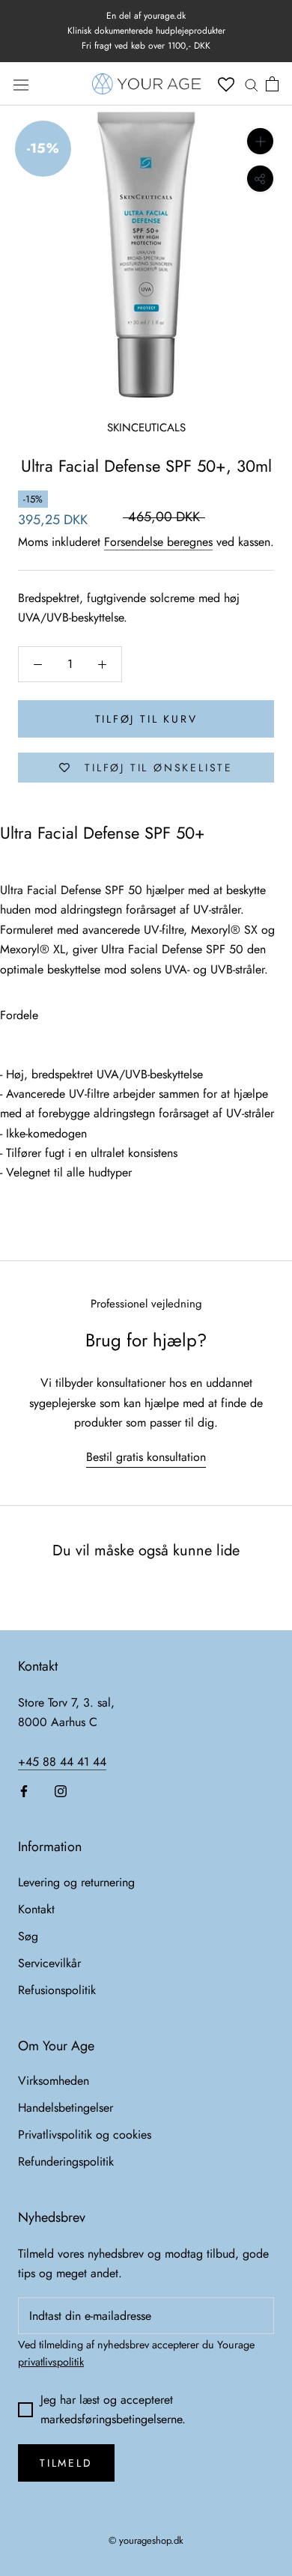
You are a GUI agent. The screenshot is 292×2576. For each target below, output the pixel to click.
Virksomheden (54, 2081)
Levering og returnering (76, 1882)
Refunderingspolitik (66, 2162)
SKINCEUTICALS (146, 428)
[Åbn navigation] (21, 84)
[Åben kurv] (272, 84)
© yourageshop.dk (146, 2540)
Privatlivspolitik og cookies (85, 2135)
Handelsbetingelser (66, 2108)
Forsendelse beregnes (158, 542)
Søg (28, 1936)
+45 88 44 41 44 (62, 1762)
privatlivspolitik (51, 2362)
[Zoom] (260, 141)
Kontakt (36, 1909)
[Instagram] (61, 1790)
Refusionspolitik (57, 1990)
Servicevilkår (49, 1963)
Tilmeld (66, 2463)
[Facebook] (24, 1790)
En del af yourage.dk (146, 16)
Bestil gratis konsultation (146, 1457)
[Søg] (252, 84)
